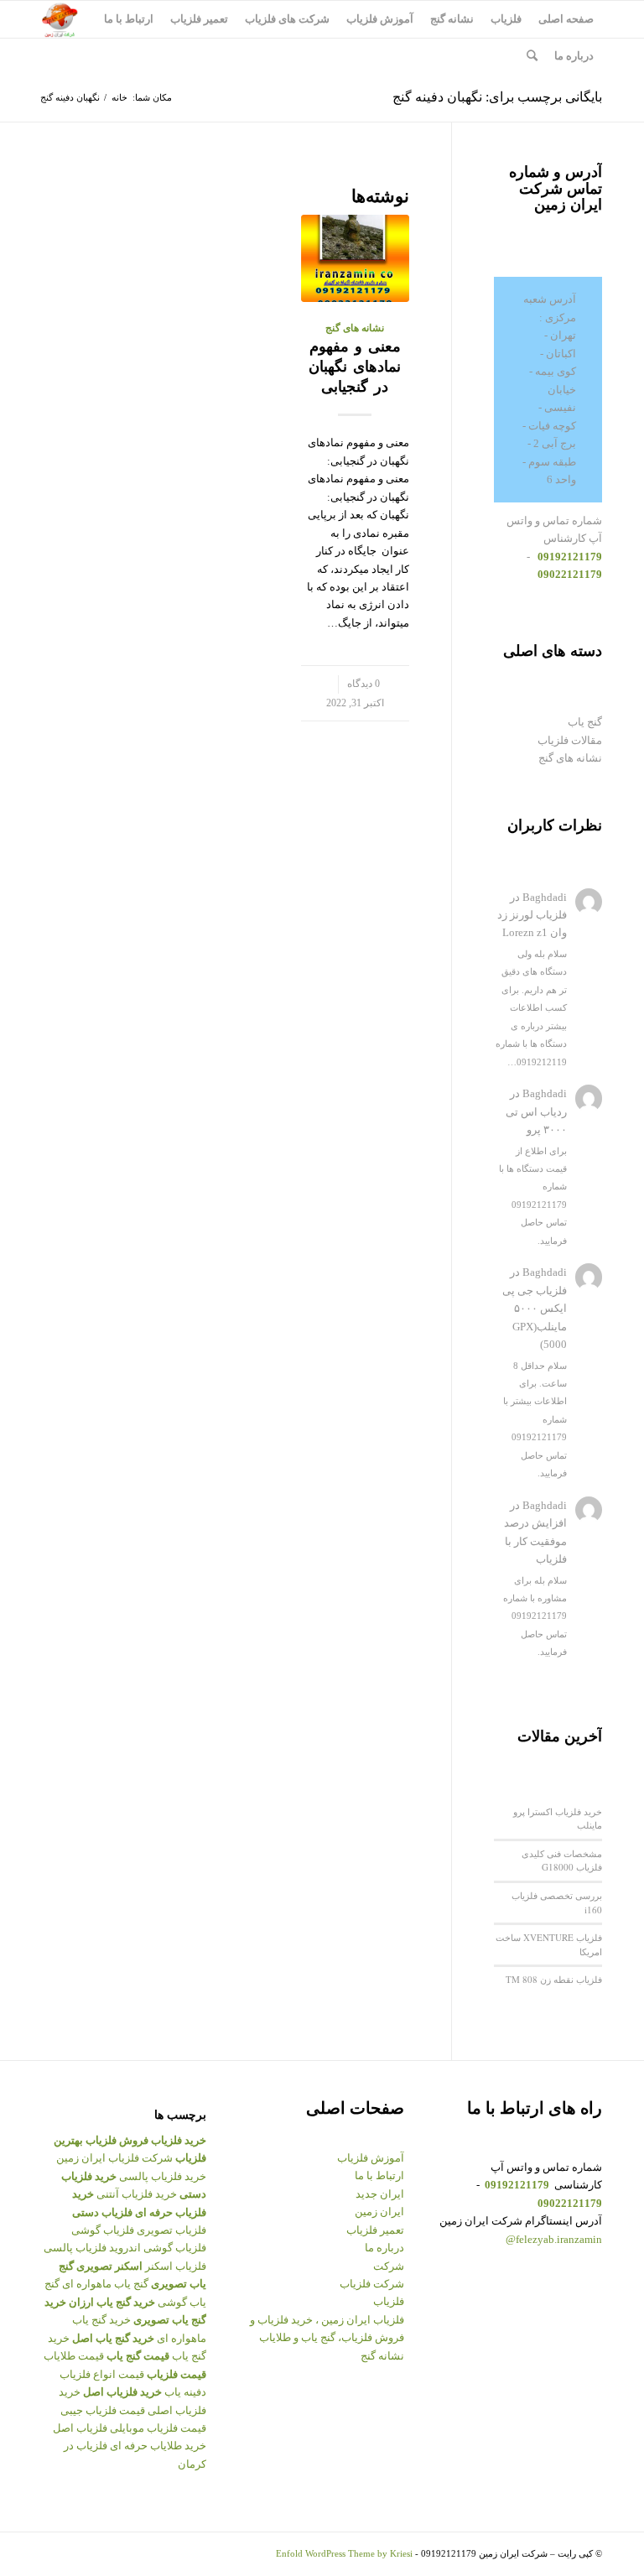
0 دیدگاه (364, 684)
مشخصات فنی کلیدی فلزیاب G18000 (562, 1860)
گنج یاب (585, 722)
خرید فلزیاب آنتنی (137, 2194)
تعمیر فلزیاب (375, 2230)
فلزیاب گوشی (103, 2230)
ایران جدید (380, 2194)
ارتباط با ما (379, 2175)
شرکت (389, 2266)
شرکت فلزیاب (372, 2284)
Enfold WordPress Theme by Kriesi (344, 2553)
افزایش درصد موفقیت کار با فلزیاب (535, 1541)
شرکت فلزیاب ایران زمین (114, 2158)
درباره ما (384, 2248)
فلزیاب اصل (80, 2428)
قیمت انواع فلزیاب (102, 2374)
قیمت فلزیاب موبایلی (158, 2428)
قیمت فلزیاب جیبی (103, 2410)
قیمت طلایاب (74, 2356)
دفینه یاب (185, 2392)
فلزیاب (389, 2301)
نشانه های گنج (355, 328)
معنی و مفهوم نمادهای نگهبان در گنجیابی (355, 366)
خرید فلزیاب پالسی (163, 2176)
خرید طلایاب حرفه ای (158, 2446)
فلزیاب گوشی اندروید (158, 2248)
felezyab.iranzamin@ (554, 2239)
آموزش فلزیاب (371, 2158)
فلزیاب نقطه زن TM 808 (554, 1979)
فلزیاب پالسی (75, 2248)
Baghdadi (545, 897)
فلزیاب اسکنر (176, 2266)
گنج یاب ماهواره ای (105, 2284)
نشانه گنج (382, 2356)
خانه (119, 97)
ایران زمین (379, 2212)
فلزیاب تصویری (171, 2230)
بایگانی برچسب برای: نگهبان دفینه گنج (497, 97)
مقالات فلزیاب (570, 740)
